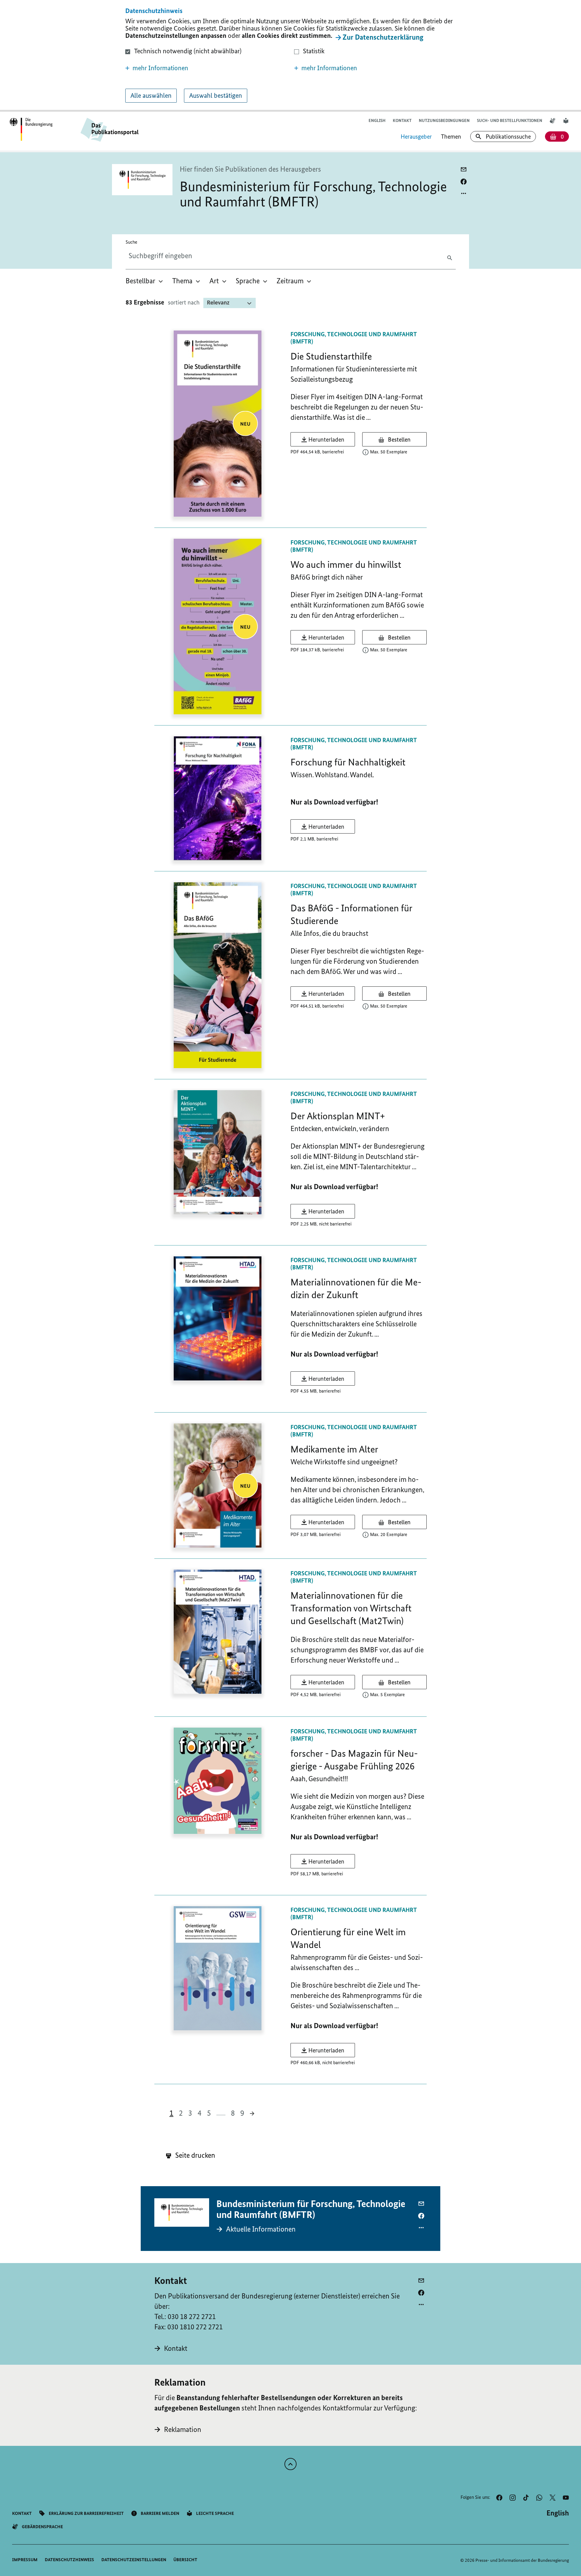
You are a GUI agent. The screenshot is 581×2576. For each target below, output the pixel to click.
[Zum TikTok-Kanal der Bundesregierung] (526, 2498)
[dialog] (290, 56)
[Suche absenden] (451, 257)
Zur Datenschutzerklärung (383, 37)
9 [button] (242, 2113)
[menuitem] (145, 281)
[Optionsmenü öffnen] (464, 193)
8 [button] (233, 2113)
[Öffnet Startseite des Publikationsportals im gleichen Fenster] (31, 130)
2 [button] (181, 2113)
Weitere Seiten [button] (221, 2113)
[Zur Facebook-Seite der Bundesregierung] (499, 2498)
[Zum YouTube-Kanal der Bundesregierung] (566, 2498)
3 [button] (190, 2113)
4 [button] (200, 2113)
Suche (131, 242)
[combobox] (176, 256)
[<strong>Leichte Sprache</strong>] (566, 121)
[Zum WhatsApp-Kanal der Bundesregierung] (539, 2498)
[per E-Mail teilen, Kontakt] (421, 2281)
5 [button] (209, 2113)
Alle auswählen (151, 95)
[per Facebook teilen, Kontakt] (421, 2293)
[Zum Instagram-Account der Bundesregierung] (513, 2498)
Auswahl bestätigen (216, 95)
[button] (206, 68)
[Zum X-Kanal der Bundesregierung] (553, 2498)
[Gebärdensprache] (553, 121)
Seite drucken (194, 2155)
